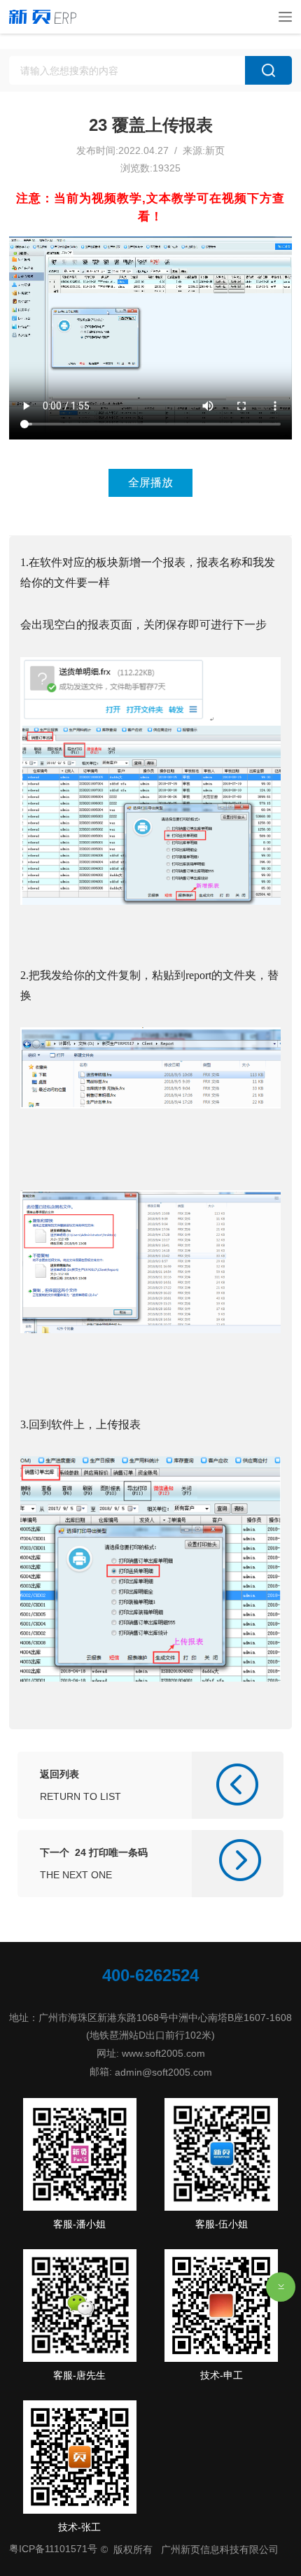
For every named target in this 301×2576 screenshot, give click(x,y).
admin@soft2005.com (163, 2071)
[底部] (281, 2287)
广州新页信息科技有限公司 (220, 2549)
